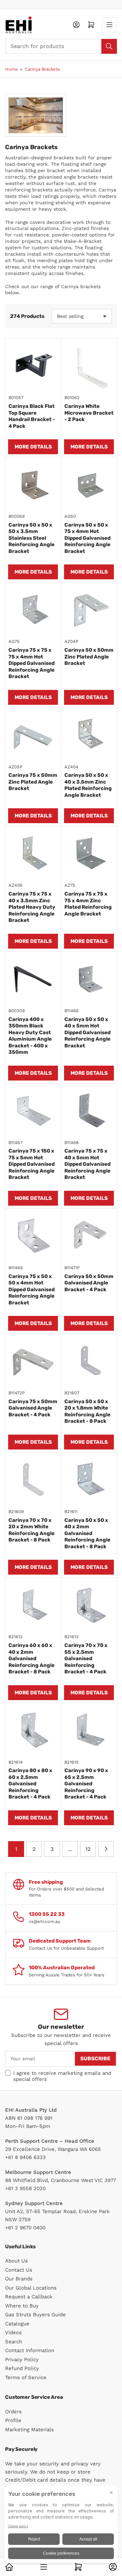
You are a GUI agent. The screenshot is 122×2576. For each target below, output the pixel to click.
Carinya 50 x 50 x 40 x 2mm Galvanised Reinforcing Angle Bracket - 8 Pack (87, 1533)
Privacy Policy (22, 2360)
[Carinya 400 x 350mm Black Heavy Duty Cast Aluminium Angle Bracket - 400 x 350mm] (33, 980)
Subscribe (95, 2059)
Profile (13, 2420)
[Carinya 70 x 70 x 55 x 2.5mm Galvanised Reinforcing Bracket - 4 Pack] (89, 1606)
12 (88, 1849)
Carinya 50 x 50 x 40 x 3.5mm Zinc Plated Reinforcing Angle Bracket (88, 785)
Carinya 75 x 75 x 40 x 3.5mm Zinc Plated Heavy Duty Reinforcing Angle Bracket (32, 907)
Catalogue (17, 2324)
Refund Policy (22, 2368)
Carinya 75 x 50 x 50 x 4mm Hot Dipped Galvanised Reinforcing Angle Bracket (32, 1290)
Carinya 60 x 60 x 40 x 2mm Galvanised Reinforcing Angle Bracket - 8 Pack (32, 1658)
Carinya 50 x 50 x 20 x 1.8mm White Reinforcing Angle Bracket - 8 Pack (87, 1411)
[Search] (109, 46)
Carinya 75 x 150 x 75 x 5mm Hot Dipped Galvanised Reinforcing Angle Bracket (32, 1164)
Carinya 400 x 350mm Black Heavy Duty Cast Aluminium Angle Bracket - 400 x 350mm (30, 1036)
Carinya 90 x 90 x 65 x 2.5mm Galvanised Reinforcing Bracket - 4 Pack (86, 1784)
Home (12, 69)
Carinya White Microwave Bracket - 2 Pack (89, 413)
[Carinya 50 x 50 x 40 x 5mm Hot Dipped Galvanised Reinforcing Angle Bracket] (89, 980)
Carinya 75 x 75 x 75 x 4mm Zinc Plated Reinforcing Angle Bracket (88, 904)
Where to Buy (22, 2306)
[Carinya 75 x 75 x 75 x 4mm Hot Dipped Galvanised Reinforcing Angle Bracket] (33, 610)
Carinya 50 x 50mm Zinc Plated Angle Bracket (89, 657)
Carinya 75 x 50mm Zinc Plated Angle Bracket (33, 782)
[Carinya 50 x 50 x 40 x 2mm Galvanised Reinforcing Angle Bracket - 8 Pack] (89, 1480)
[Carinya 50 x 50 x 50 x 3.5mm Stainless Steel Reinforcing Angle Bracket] (33, 485)
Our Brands (19, 2279)
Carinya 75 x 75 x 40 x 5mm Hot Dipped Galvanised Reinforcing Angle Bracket (87, 1164)
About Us (16, 2261)
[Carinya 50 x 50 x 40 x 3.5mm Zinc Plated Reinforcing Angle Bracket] (89, 736)
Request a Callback (29, 2297)
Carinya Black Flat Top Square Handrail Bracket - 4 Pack (32, 416)
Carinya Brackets (42, 69)
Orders (13, 2412)
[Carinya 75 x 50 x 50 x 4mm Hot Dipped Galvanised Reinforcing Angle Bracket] (33, 1237)
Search (14, 2342)
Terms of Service (26, 2377)
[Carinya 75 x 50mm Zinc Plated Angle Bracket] (33, 736)
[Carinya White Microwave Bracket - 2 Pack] (89, 366)
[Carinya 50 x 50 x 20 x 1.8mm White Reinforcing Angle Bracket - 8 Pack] (89, 1362)
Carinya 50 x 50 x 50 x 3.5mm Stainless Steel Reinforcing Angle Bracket (32, 538)
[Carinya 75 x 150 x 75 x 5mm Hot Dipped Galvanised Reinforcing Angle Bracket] (33, 1111)
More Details (33, 447)
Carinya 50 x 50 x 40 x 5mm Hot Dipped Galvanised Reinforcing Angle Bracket (87, 1032)
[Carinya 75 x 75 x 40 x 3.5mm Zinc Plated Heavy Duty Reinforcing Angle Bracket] (33, 854)
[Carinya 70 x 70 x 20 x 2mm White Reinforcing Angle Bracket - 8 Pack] (33, 1480)
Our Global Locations (31, 2288)
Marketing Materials (29, 2430)
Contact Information (30, 2350)
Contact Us (19, 2270)
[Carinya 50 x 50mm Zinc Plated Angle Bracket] (89, 610)
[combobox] (61, 46)
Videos (13, 2333)
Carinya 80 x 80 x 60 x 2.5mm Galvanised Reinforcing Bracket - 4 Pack (30, 1784)
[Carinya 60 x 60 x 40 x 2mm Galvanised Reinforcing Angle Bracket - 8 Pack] (33, 1606)
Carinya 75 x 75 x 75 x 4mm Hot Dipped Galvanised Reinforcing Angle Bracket (32, 663)
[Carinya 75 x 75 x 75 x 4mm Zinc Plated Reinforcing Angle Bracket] (89, 854)
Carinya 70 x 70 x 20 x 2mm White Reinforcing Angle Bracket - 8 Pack (32, 1530)
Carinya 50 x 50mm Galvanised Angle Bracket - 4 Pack (89, 1283)
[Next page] (106, 1849)
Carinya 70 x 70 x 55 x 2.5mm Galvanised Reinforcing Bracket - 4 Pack (86, 1658)
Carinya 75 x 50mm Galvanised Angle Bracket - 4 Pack (33, 1408)
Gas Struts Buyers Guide (35, 2315)
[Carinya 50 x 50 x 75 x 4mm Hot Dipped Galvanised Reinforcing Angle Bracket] (89, 485)
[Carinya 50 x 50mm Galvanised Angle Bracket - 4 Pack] (89, 1237)
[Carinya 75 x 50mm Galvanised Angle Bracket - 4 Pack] (33, 1362)
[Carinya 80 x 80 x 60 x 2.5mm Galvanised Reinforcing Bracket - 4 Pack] (33, 1731)
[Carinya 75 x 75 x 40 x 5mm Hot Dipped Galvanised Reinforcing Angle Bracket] (89, 1111)
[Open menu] (109, 25)
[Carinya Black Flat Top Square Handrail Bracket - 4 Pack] (33, 366)
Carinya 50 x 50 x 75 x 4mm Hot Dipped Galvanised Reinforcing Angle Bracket (87, 538)
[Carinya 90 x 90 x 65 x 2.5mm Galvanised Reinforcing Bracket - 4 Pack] (89, 1731)
